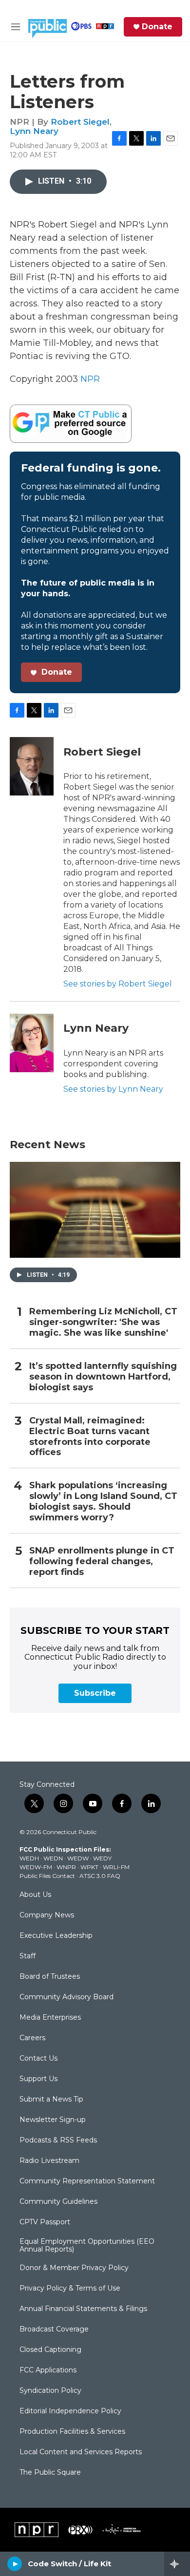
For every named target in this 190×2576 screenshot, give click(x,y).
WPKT (89, 1867)
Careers (32, 2038)
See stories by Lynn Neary (113, 1089)
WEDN (53, 1858)
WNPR (66, 1867)
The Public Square (50, 2473)
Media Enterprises (50, 2018)
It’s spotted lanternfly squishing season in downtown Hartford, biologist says (103, 1377)
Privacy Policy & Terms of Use (70, 2289)
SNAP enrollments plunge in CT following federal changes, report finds (102, 1562)
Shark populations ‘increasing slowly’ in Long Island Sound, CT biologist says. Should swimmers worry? (103, 1502)
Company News (47, 1915)
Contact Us (38, 2059)
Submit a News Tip (51, 2100)
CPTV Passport (45, 2222)
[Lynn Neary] (32, 1043)
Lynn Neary (34, 131)
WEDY (102, 1858)
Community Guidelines (58, 2202)
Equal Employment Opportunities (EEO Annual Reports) (87, 2246)
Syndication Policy (50, 2391)
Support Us (38, 2079)
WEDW (78, 1858)
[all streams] (177, 2564)
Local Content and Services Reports (81, 2452)
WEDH (29, 1858)
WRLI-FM (116, 1867)
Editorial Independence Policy (70, 2411)
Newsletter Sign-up (53, 2120)
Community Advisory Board (66, 1997)
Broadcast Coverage (54, 2330)
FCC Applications (48, 2370)
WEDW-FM (36, 1867)
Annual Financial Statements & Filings (83, 2309)
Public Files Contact (47, 1876)
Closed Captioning (50, 2350)
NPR (90, 379)
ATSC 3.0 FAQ (100, 1876)
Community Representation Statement (87, 2181)
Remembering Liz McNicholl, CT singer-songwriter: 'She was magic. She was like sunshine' (103, 1322)
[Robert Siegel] (32, 766)
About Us (35, 1895)
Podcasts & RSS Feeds (58, 2140)
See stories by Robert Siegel (118, 984)
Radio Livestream (49, 2161)
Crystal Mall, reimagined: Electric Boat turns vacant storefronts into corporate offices (90, 1437)
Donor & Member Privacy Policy (74, 2268)
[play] (15, 2564)
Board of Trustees (50, 1977)
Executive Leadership (56, 1936)
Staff (28, 1956)
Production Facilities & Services (72, 2432)
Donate (157, 27)
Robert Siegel (80, 122)
